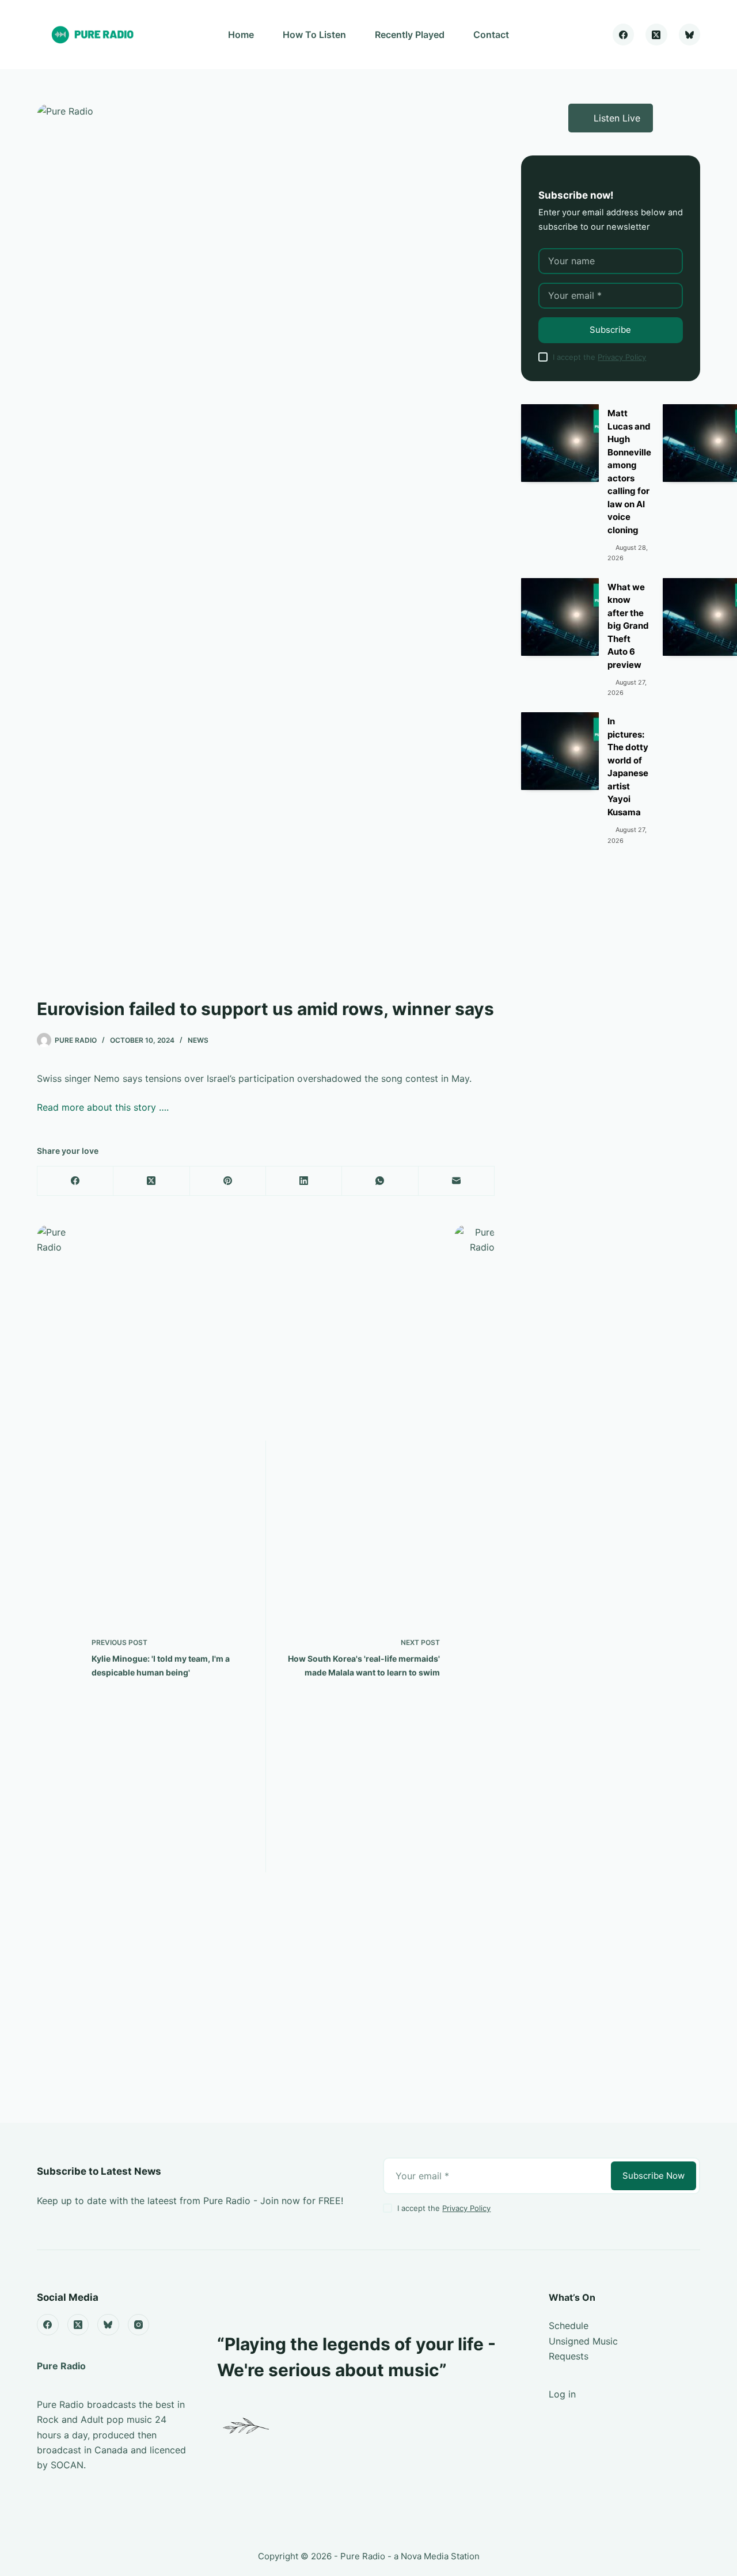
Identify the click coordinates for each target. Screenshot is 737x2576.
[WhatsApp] (380, 1181)
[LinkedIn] (304, 1181)
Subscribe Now (654, 2176)
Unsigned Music (583, 2341)
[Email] (457, 1181)
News (198, 1040)
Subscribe (610, 330)
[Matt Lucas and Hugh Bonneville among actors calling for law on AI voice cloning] (560, 443)
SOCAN (67, 2465)
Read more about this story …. (103, 1107)
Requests (569, 2356)
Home (241, 35)
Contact (491, 35)
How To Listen (314, 35)
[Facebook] (624, 35)
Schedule (569, 2326)
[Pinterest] (228, 1181)
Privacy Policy (622, 357)
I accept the (599, 357)
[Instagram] (139, 2325)
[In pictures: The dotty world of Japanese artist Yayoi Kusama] (560, 751)
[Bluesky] (690, 35)
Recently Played (410, 35)
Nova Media (425, 2556)
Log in (562, 2394)
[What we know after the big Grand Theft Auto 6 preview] (560, 617)
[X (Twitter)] (656, 35)
